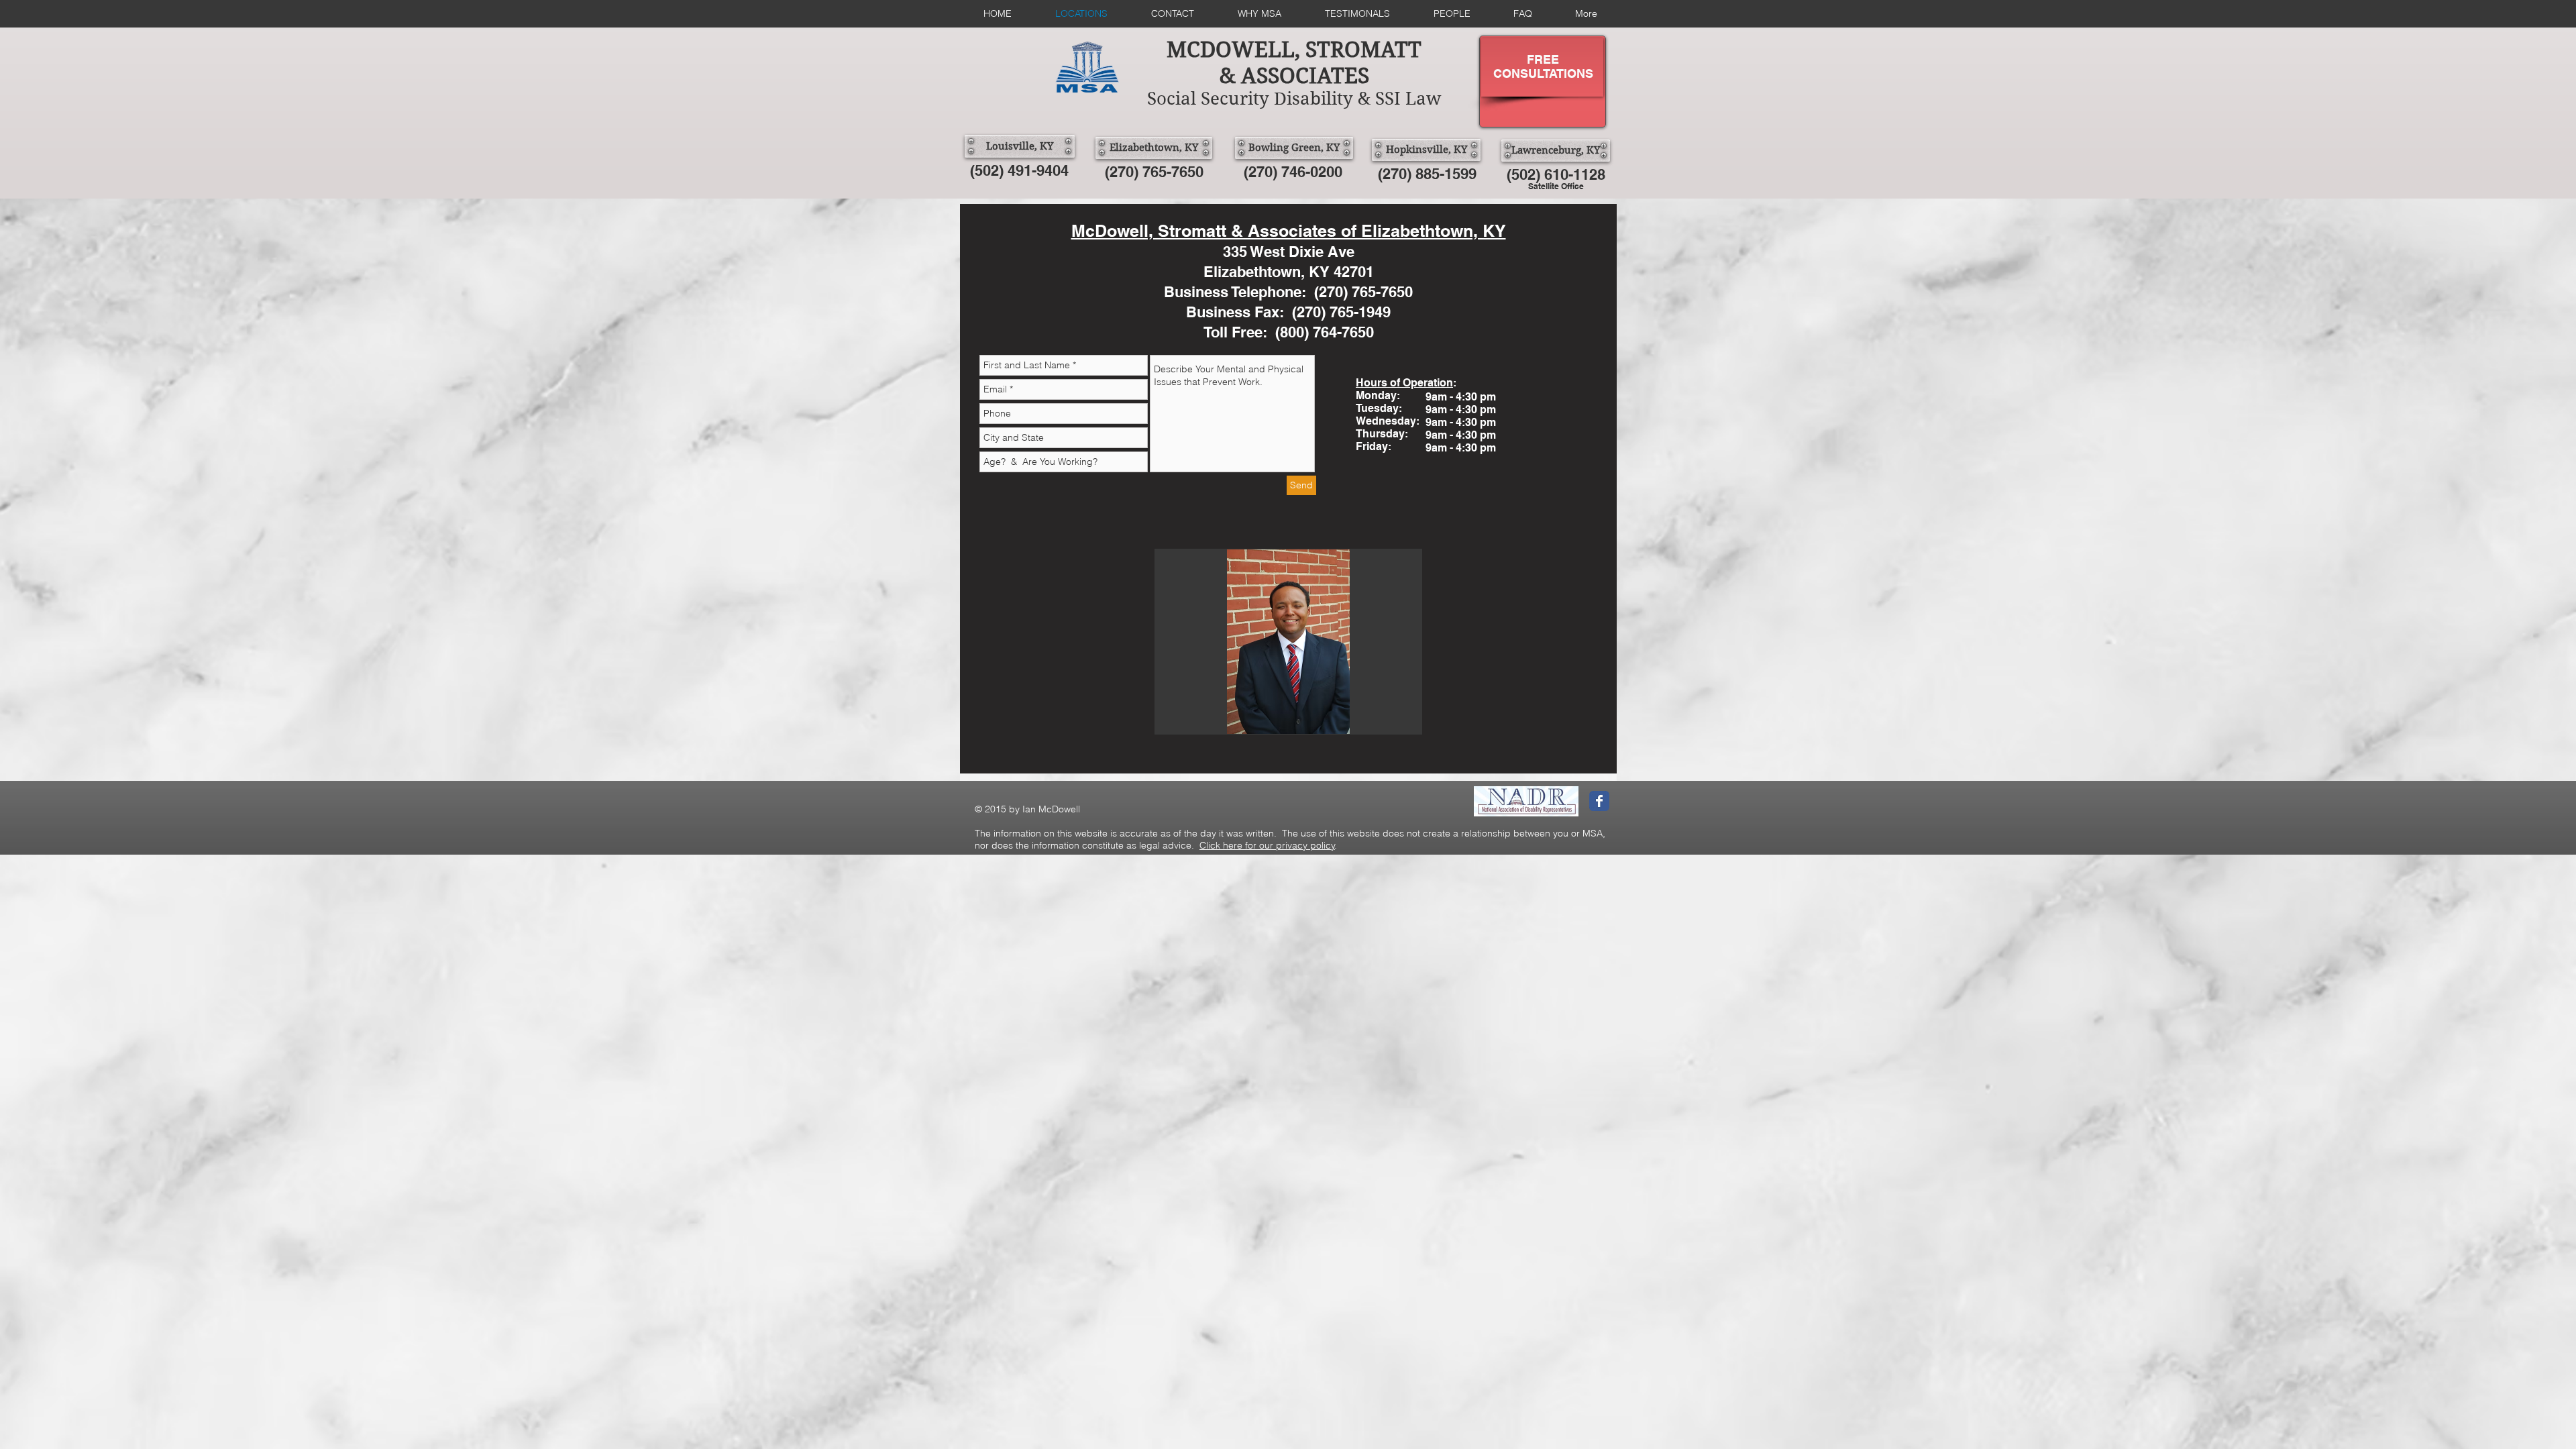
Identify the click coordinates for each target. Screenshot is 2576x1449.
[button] (1288, 642)
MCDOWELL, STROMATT (1294, 49)
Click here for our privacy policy (1267, 845)
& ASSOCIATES (1294, 75)
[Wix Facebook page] (1599, 801)
